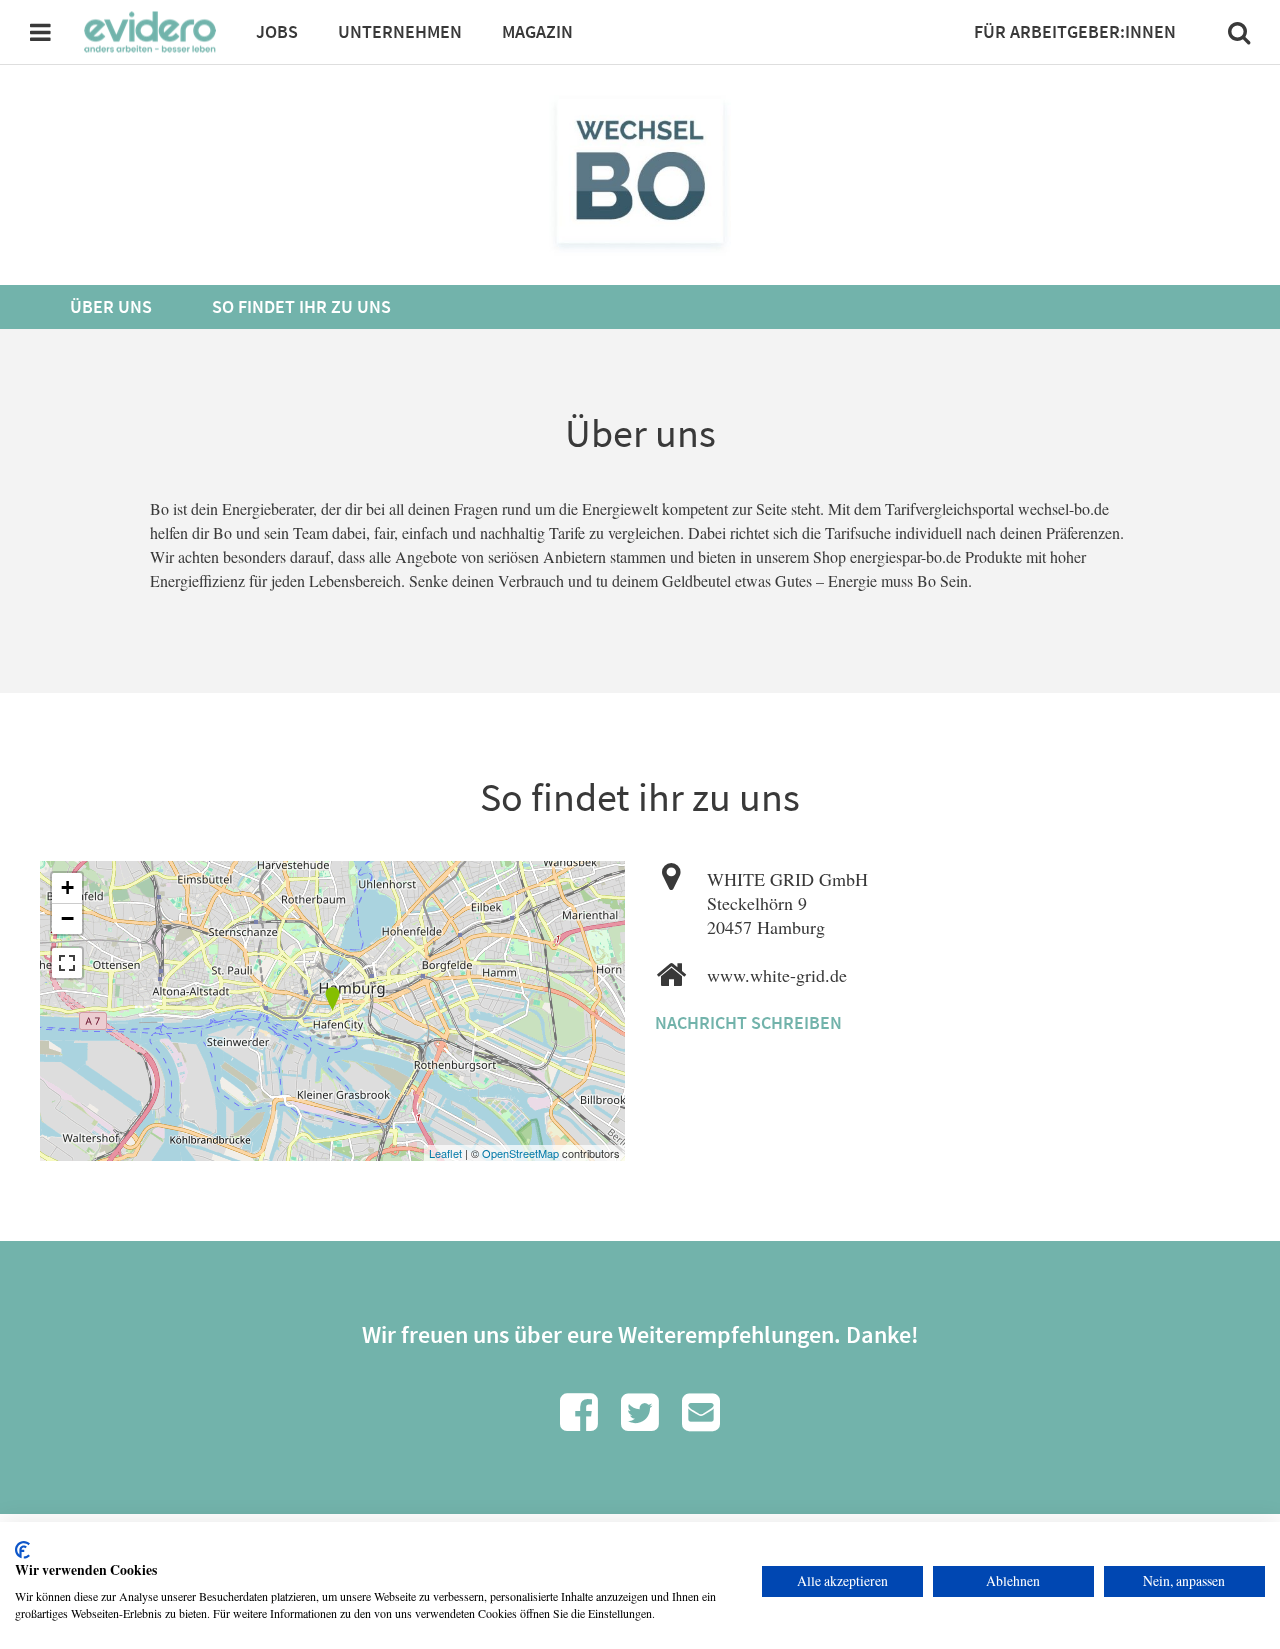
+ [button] (67, 887)
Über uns (111, 306)
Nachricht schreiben (748, 1022)
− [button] (67, 918)
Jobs (277, 31)
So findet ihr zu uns (301, 306)
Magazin (537, 31)
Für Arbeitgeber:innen (1075, 31)
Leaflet (445, 1153)
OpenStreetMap (520, 1153)
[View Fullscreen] (67, 963)
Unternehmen (400, 31)
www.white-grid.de (777, 975)
